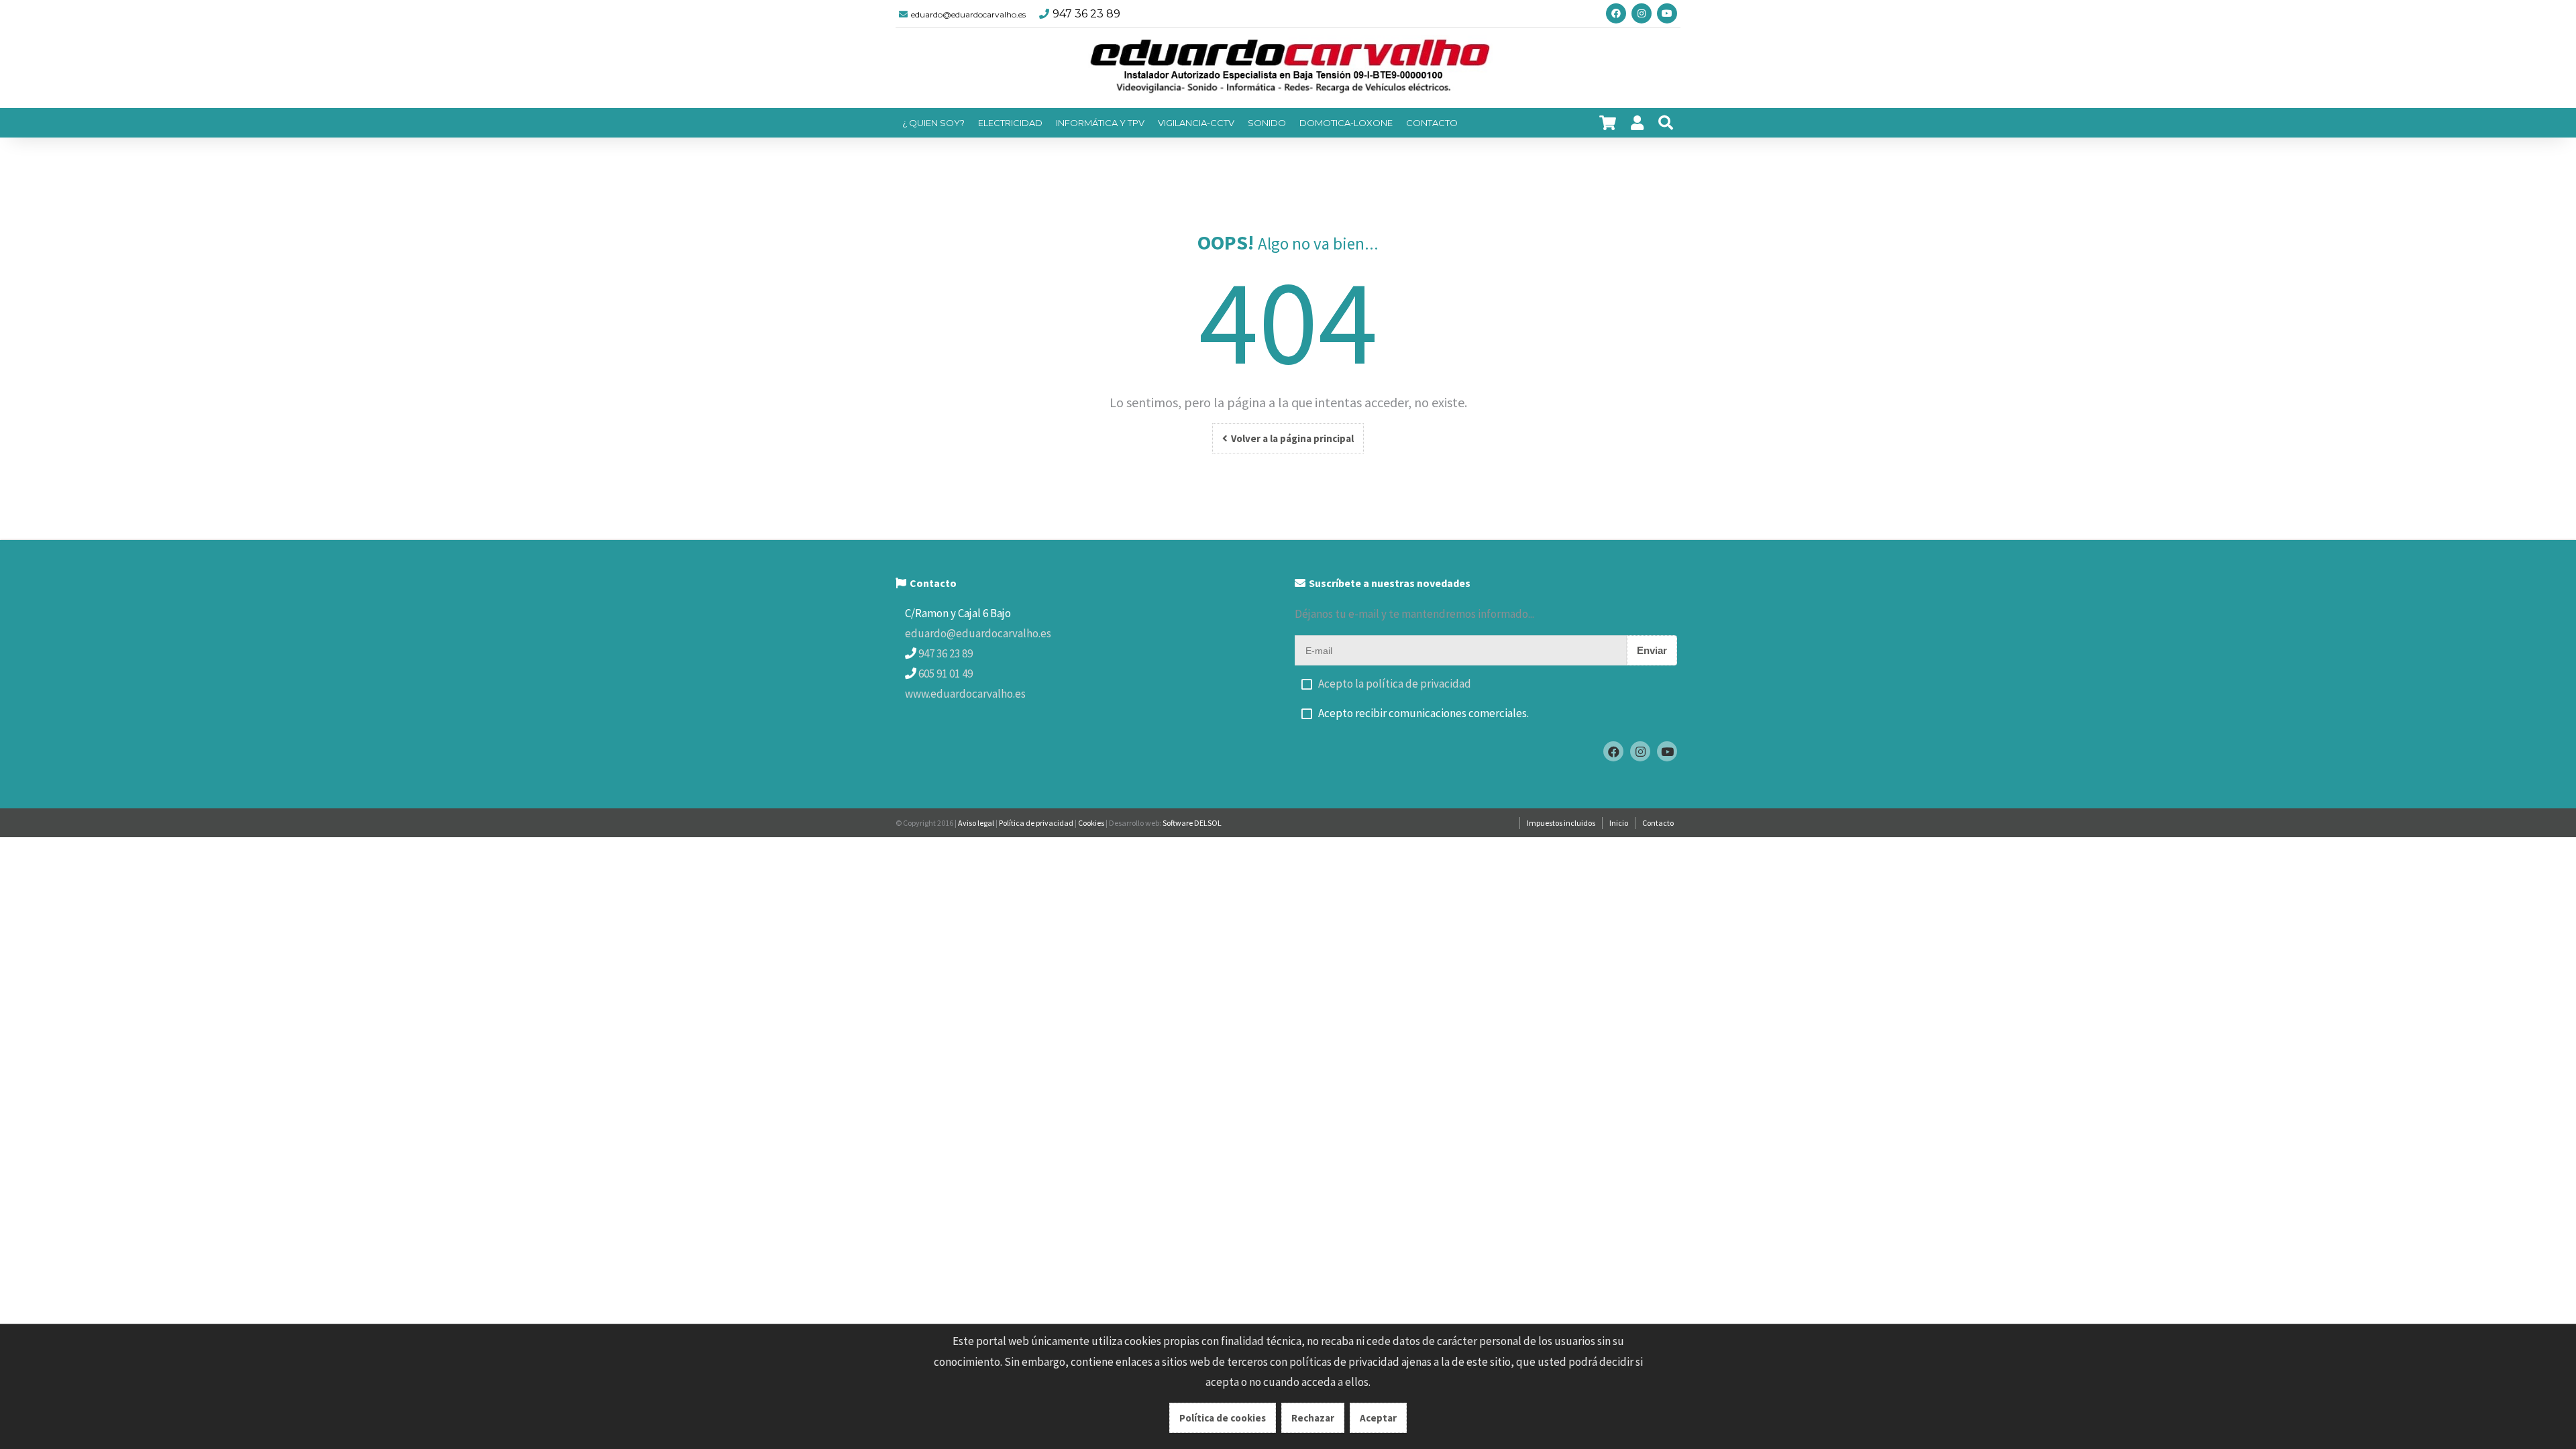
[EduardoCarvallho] (1288, 68)
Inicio (1619, 823)
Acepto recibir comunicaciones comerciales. (1424, 713)
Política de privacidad (1036, 823)
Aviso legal (976, 823)
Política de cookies (1223, 1418)
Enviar (1652, 650)
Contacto (1658, 823)
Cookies (1091, 823)
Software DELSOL (1192, 823)
